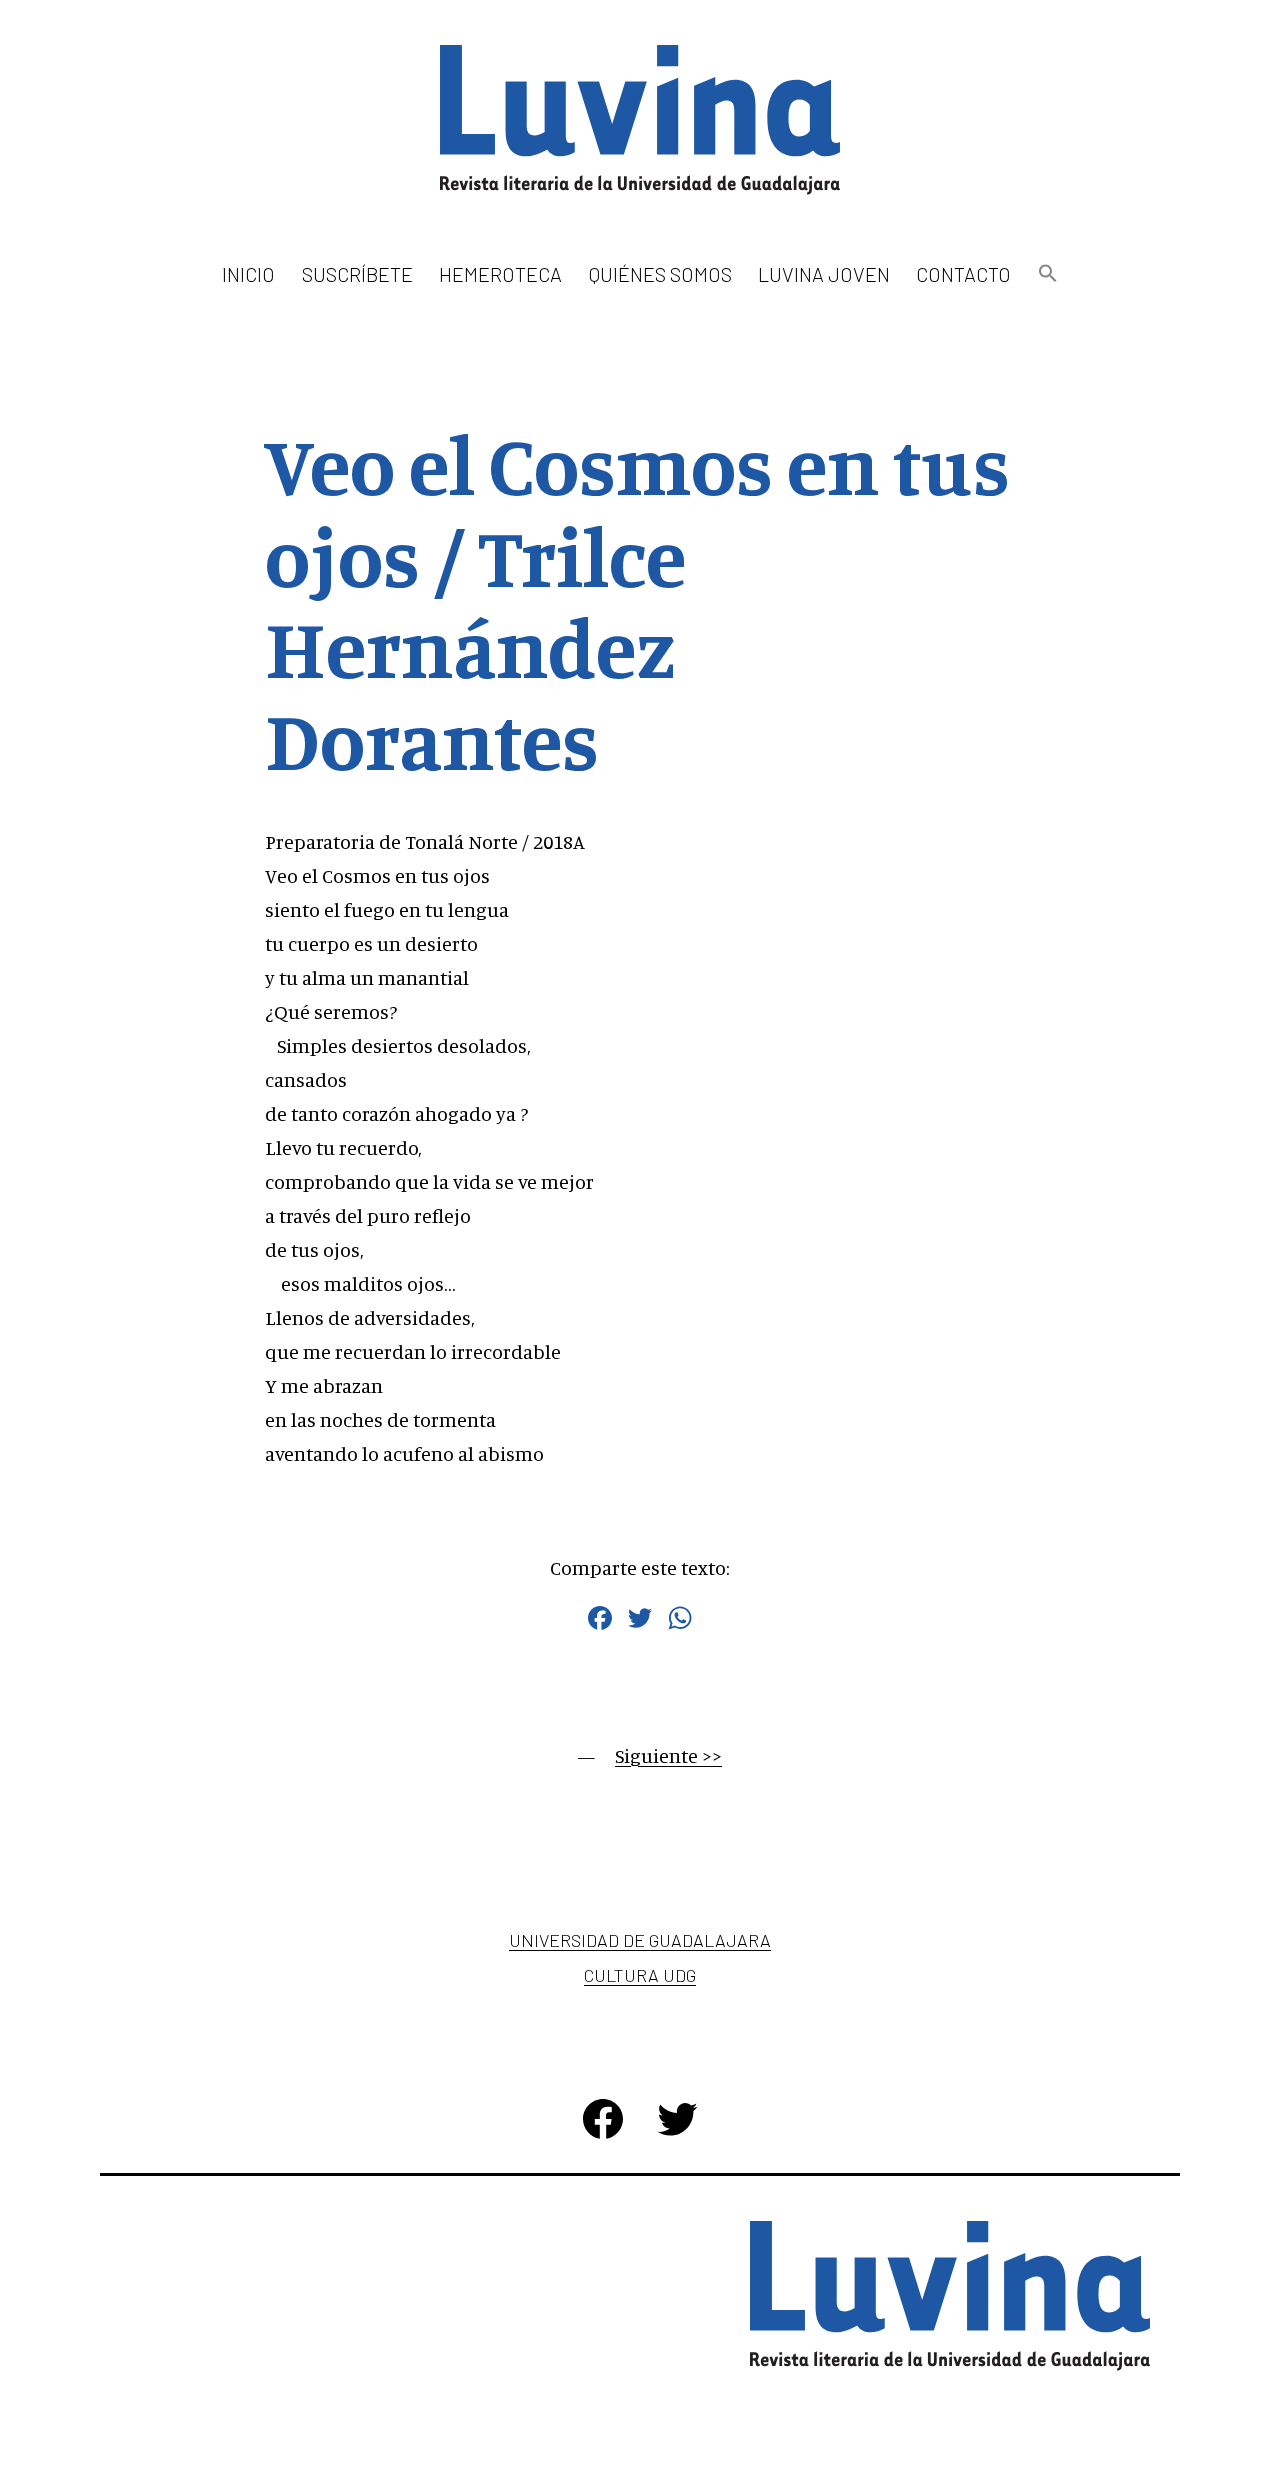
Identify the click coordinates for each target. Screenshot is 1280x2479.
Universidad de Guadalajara (640, 1940)
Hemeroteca (500, 274)
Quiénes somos (660, 274)
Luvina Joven (824, 274)
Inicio (248, 274)
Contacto (963, 274)
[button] (1047, 274)
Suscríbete (357, 274)
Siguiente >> (668, 1755)
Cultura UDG (640, 1975)
